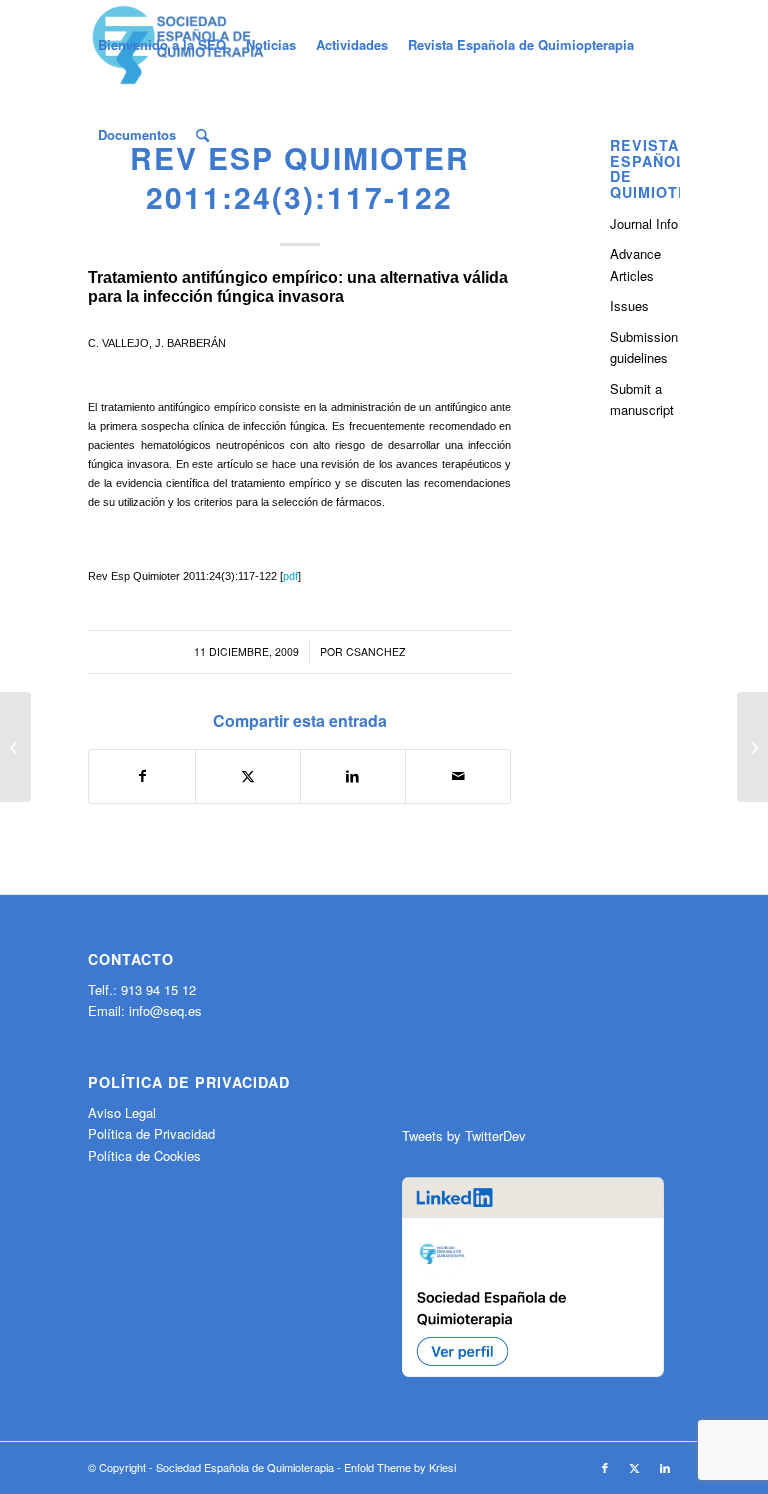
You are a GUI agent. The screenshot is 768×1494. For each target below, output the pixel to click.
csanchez (375, 651)
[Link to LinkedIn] (665, 1467)
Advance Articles (635, 264)
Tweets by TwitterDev (464, 1135)
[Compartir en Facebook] (141, 776)
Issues (629, 305)
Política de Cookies (144, 1155)
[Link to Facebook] (605, 1467)
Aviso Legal (122, 1112)
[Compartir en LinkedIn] (353, 776)
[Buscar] (202, 135)
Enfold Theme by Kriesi (400, 1467)
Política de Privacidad (151, 1133)
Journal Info (644, 223)
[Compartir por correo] (458, 776)
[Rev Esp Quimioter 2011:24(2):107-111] (15, 747)
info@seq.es (165, 1010)
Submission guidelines (644, 347)
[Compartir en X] (248, 776)
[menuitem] (162, 45)
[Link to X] (635, 1467)
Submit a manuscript (642, 399)
